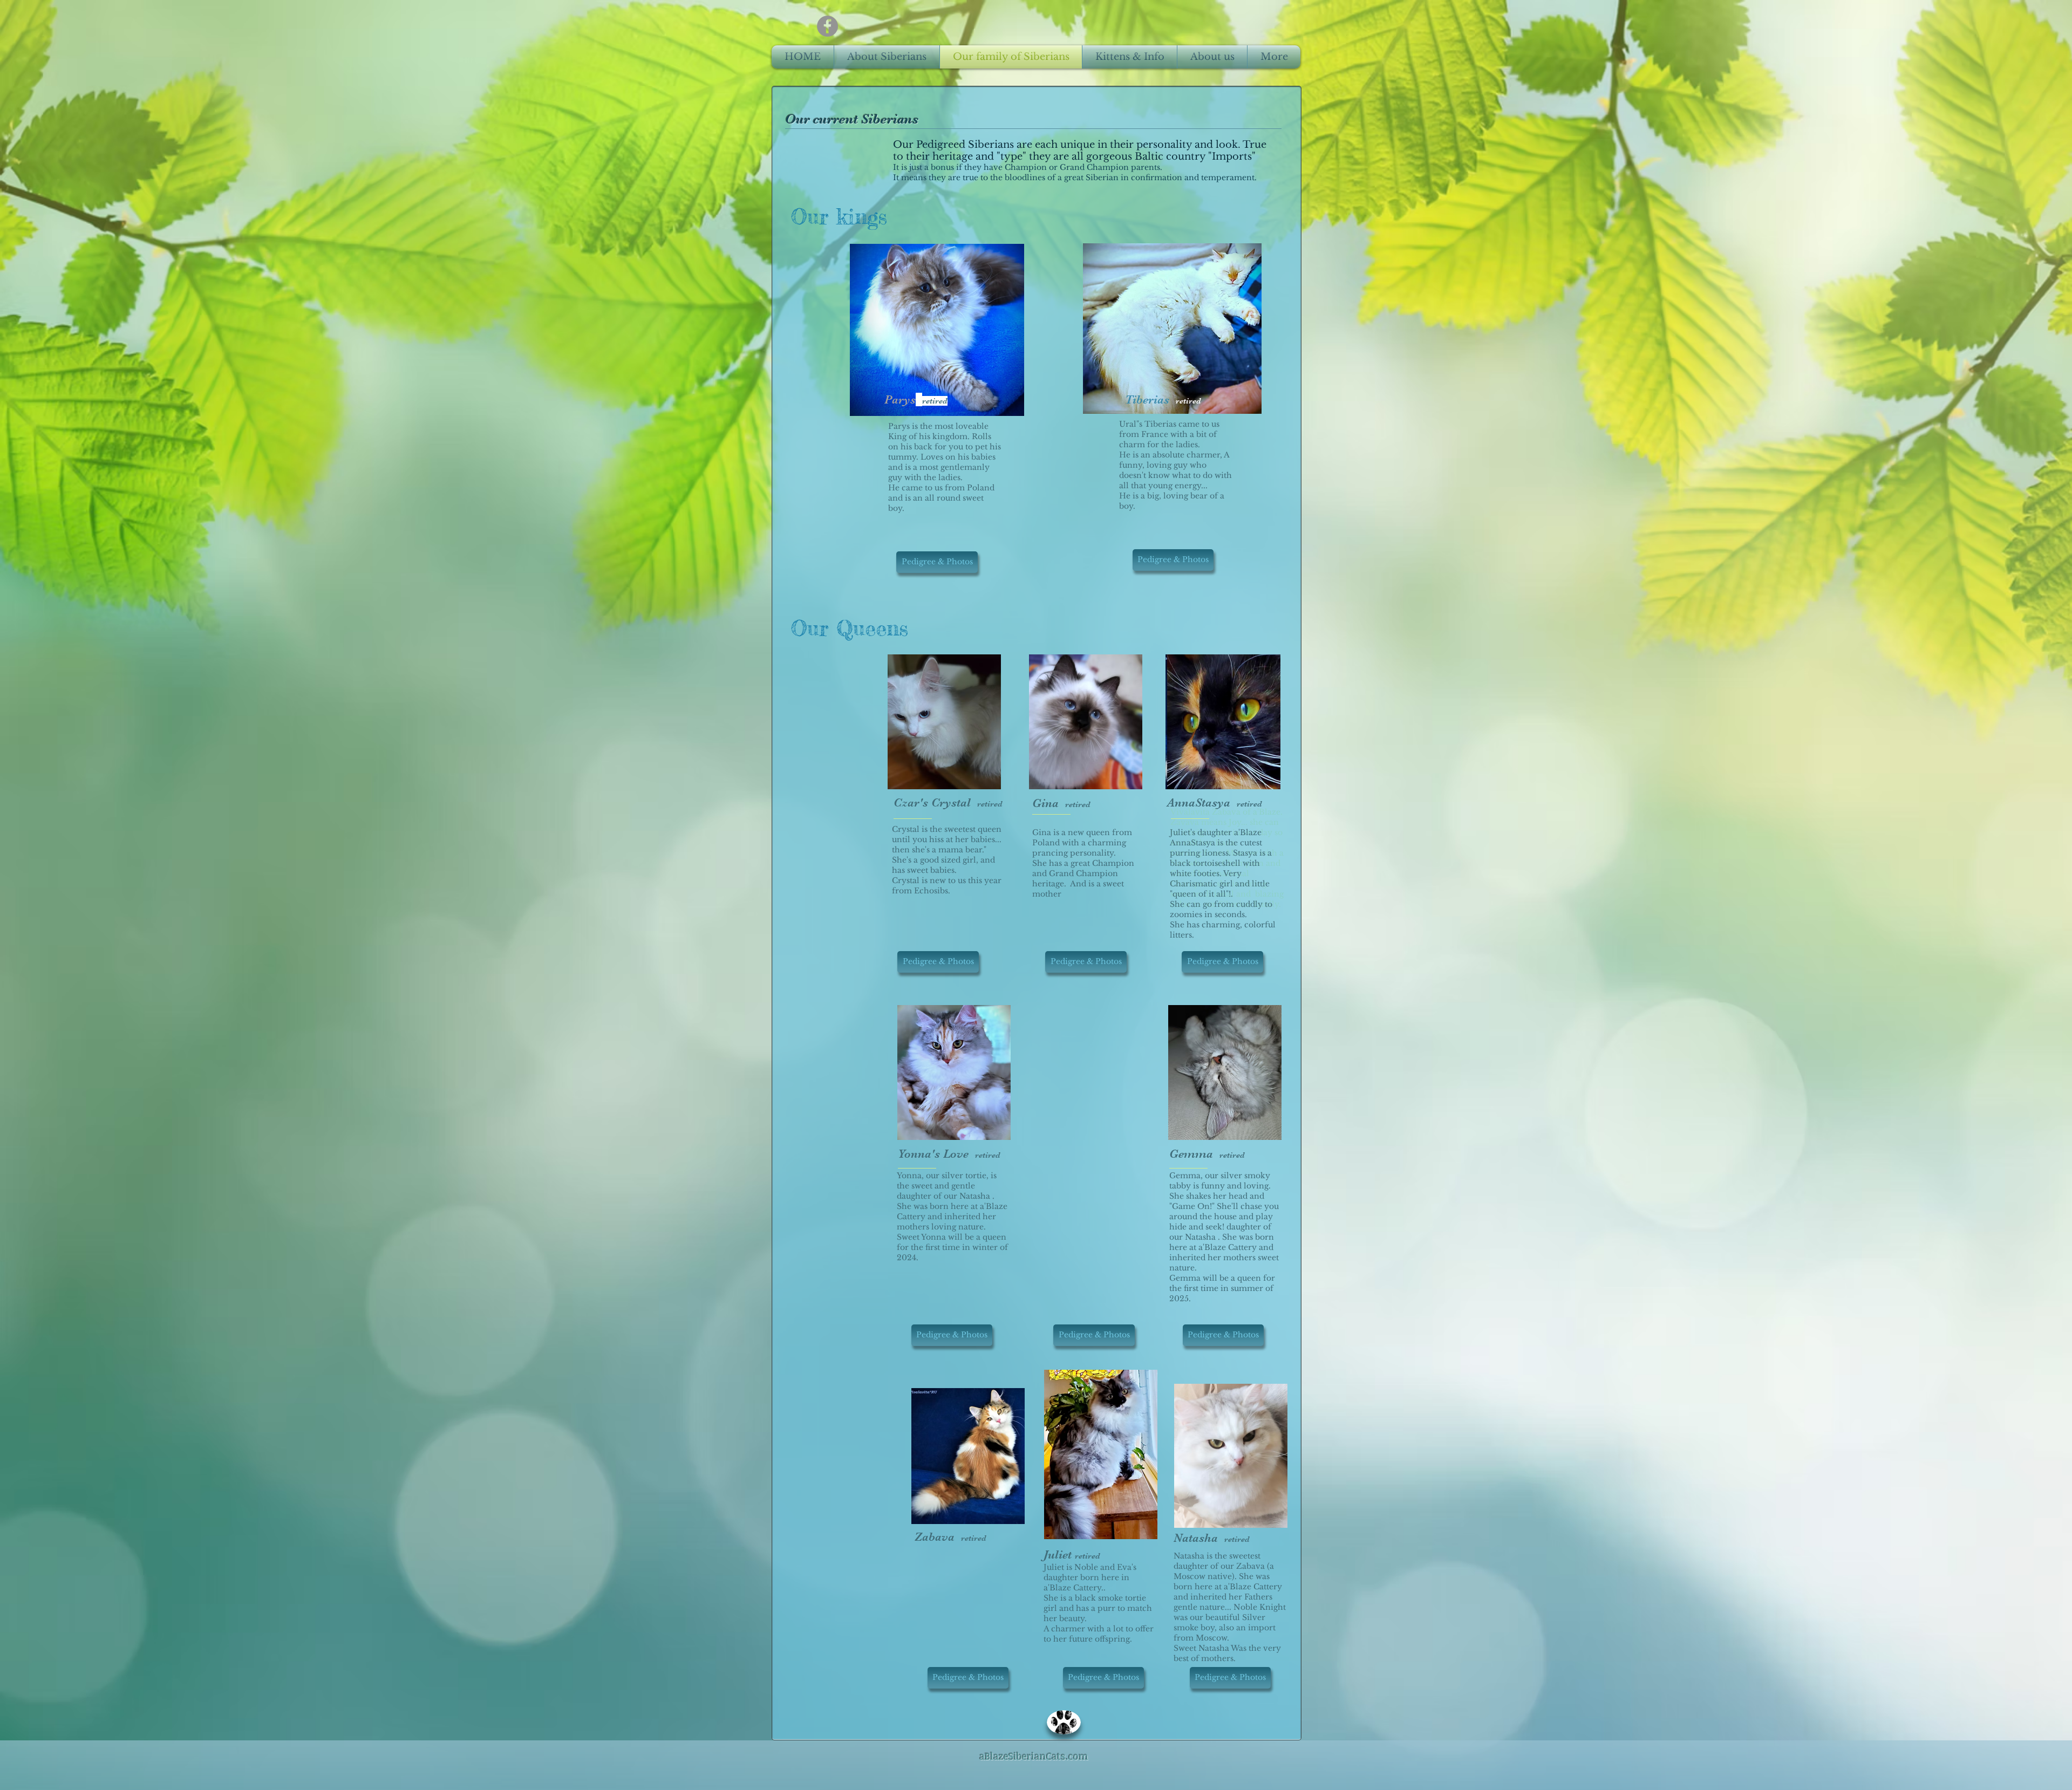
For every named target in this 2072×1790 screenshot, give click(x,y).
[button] (937, 562)
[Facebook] (827, 26)
